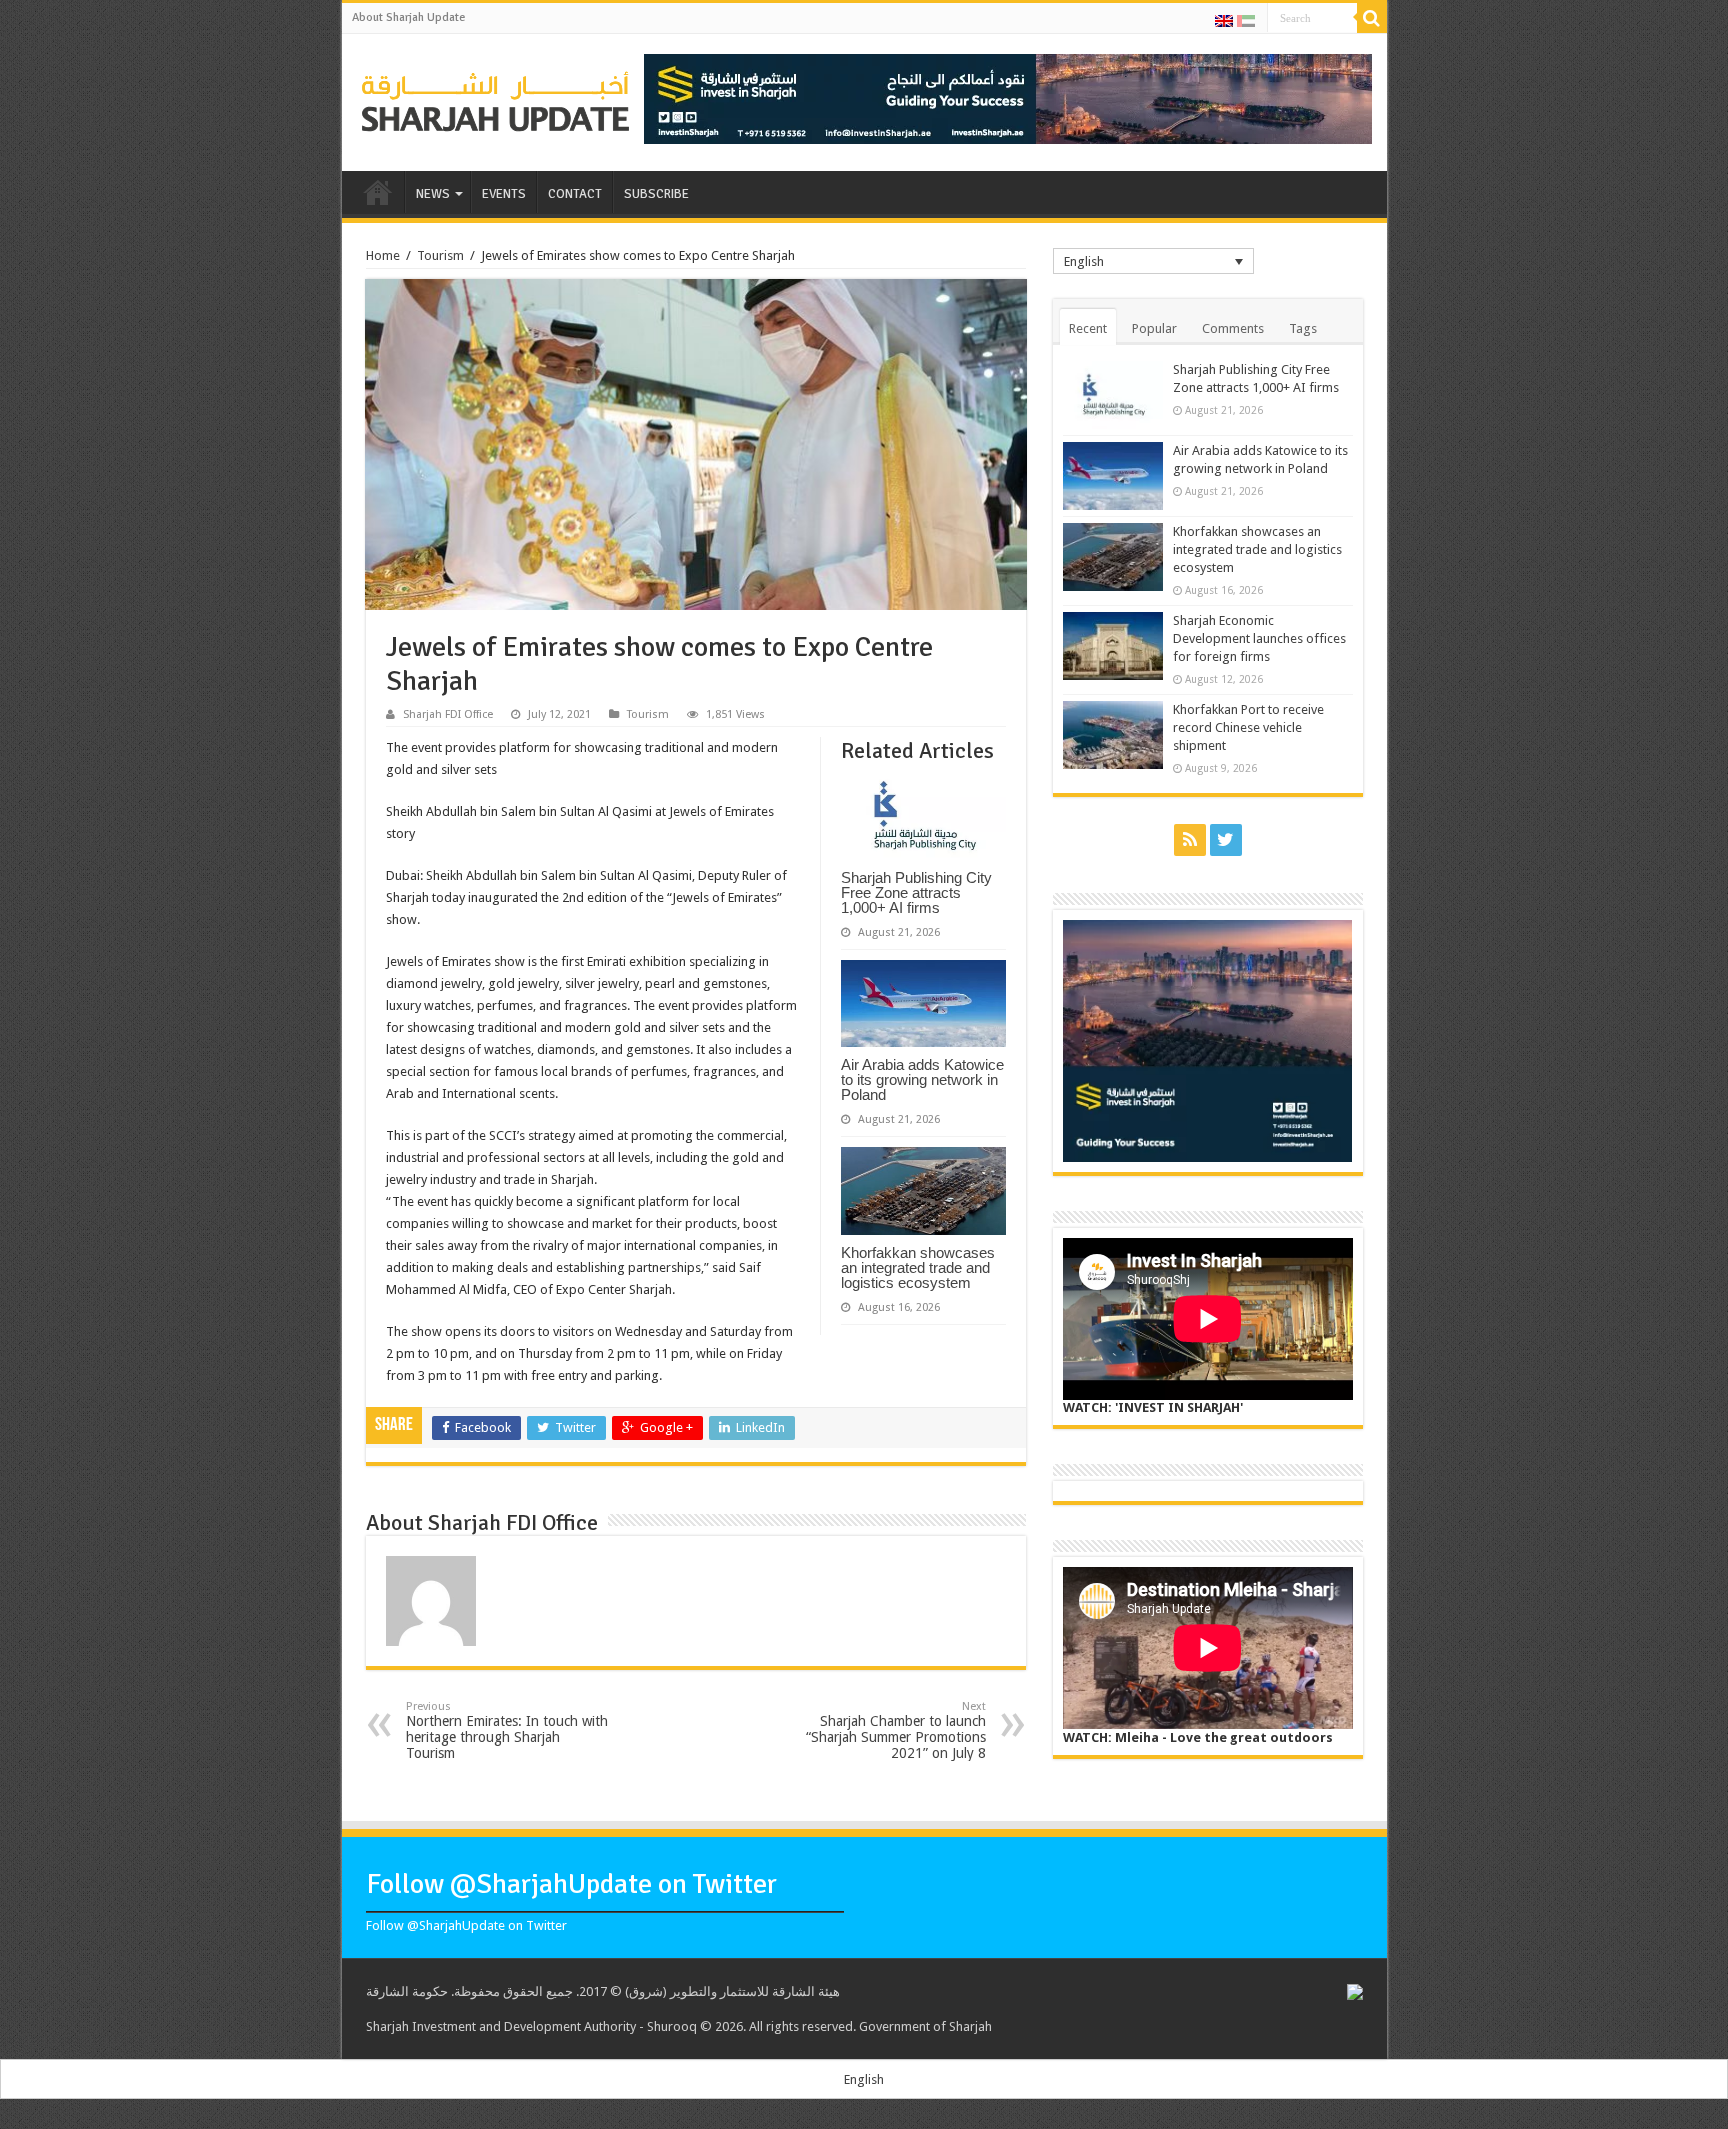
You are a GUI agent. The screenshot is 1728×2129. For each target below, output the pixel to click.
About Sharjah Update (408, 17)
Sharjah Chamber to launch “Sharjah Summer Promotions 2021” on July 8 (896, 1730)
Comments (1233, 328)
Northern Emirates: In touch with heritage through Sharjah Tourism (507, 1730)
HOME (378, 192)
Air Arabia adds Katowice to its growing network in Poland (922, 1079)
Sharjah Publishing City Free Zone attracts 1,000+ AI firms (916, 892)
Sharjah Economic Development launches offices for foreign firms (1259, 638)
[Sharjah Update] (496, 99)
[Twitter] (1226, 840)
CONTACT (575, 194)
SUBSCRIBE (656, 194)
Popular (1154, 328)
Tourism (440, 255)
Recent (1088, 328)
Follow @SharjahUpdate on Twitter (571, 1884)
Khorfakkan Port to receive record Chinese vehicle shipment (1248, 727)
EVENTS (504, 194)
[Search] (1372, 18)
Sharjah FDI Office (448, 714)
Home (383, 255)
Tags (1303, 328)
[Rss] (1190, 840)
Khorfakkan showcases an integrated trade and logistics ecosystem (918, 1267)
